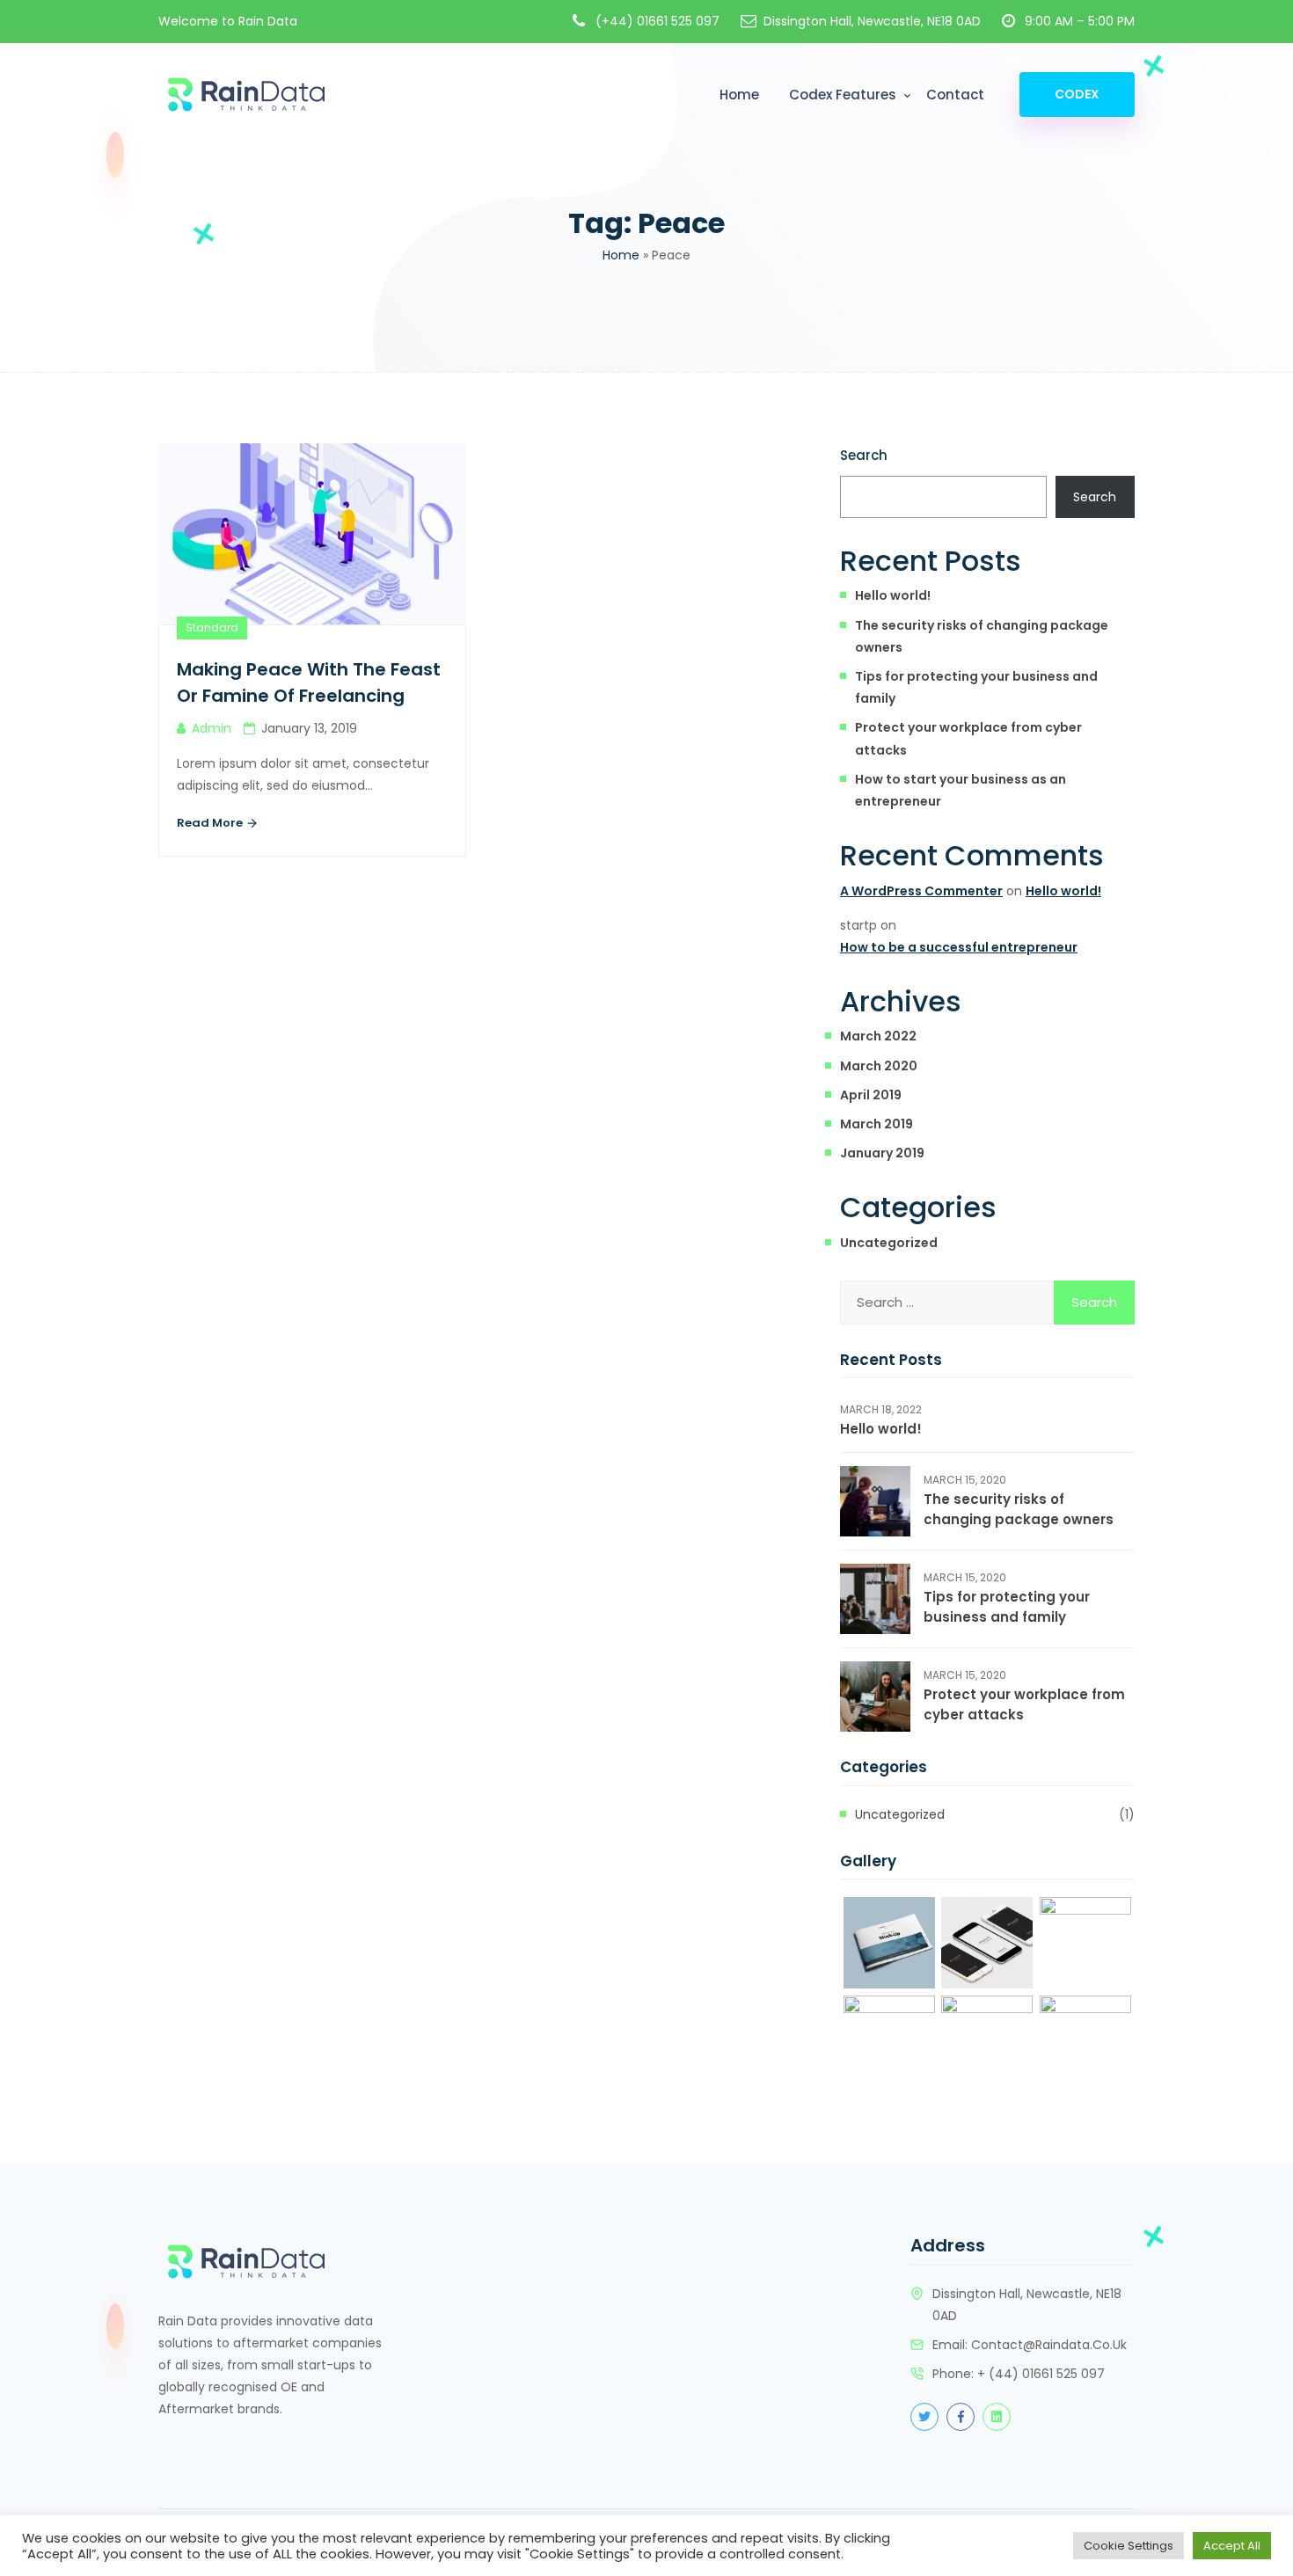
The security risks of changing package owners (982, 636)
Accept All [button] (1232, 2546)
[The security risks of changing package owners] (875, 1501)
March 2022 (878, 1036)
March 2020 (879, 1066)
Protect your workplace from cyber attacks (968, 738)
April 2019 (871, 1095)
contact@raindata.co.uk (1049, 2345)
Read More (211, 823)
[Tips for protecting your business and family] (875, 1599)
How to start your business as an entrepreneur (961, 790)
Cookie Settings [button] (1129, 2546)
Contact (955, 95)
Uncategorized (889, 1243)
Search (864, 455)
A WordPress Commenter (921, 891)
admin (212, 728)
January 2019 (882, 1153)
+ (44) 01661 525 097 (1041, 2374)
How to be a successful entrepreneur (959, 947)
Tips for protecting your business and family (976, 687)
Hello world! (893, 595)
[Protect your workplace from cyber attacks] (875, 1697)
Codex (1077, 94)
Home (739, 95)
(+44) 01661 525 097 (657, 21)
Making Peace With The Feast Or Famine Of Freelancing (309, 682)
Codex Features (843, 95)
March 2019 (877, 1124)
